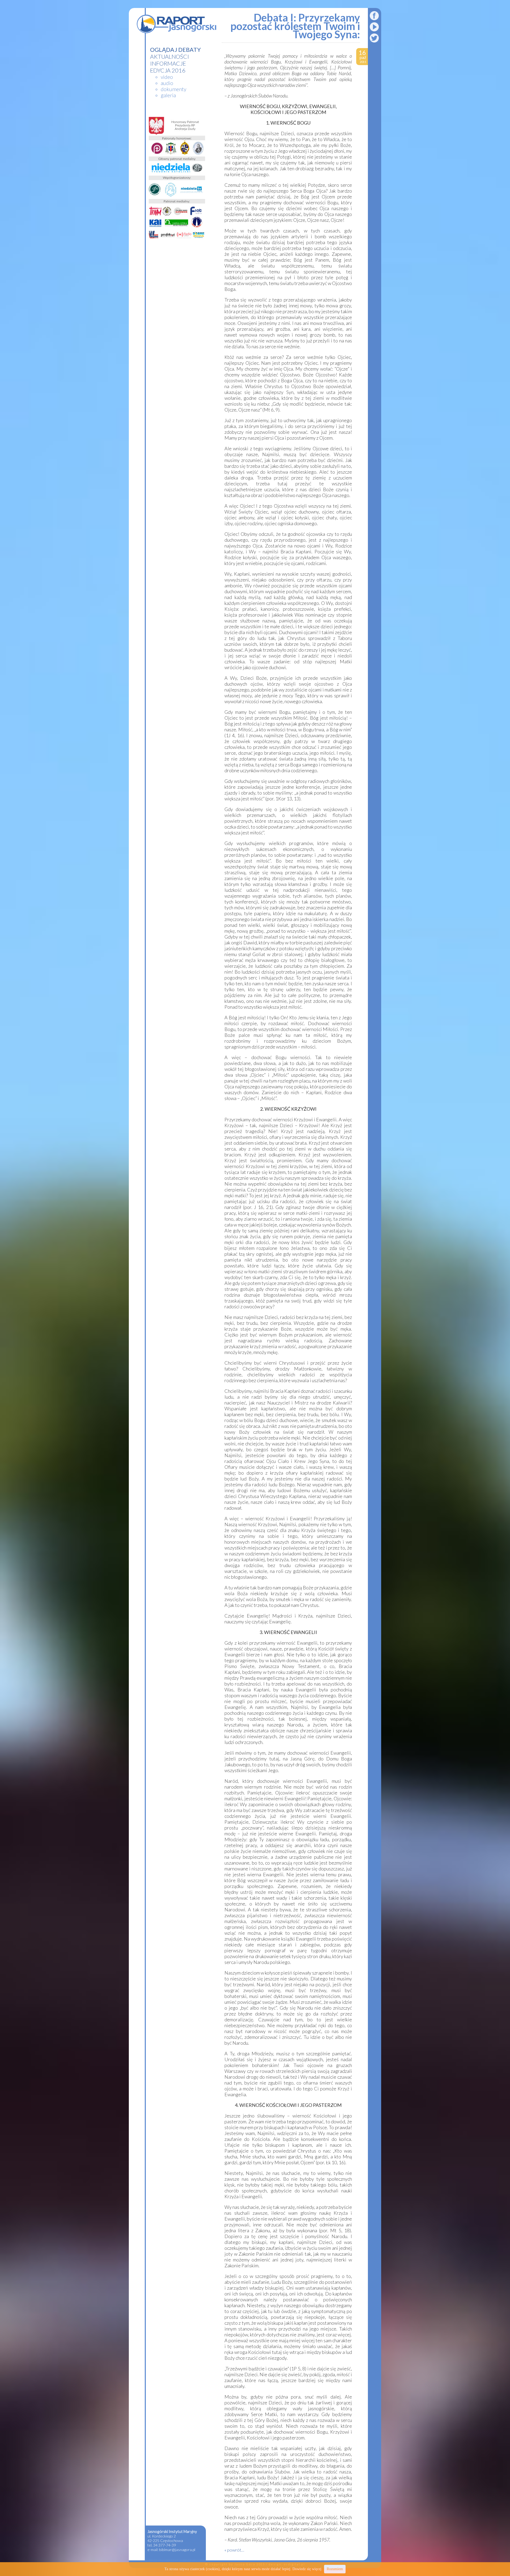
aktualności (170, 57)
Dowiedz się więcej (307, 2569)
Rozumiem (335, 2569)
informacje (168, 63)
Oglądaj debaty (175, 50)
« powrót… (234, 2550)
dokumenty (173, 89)
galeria (168, 95)
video (167, 77)
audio (167, 83)
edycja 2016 (168, 70)
